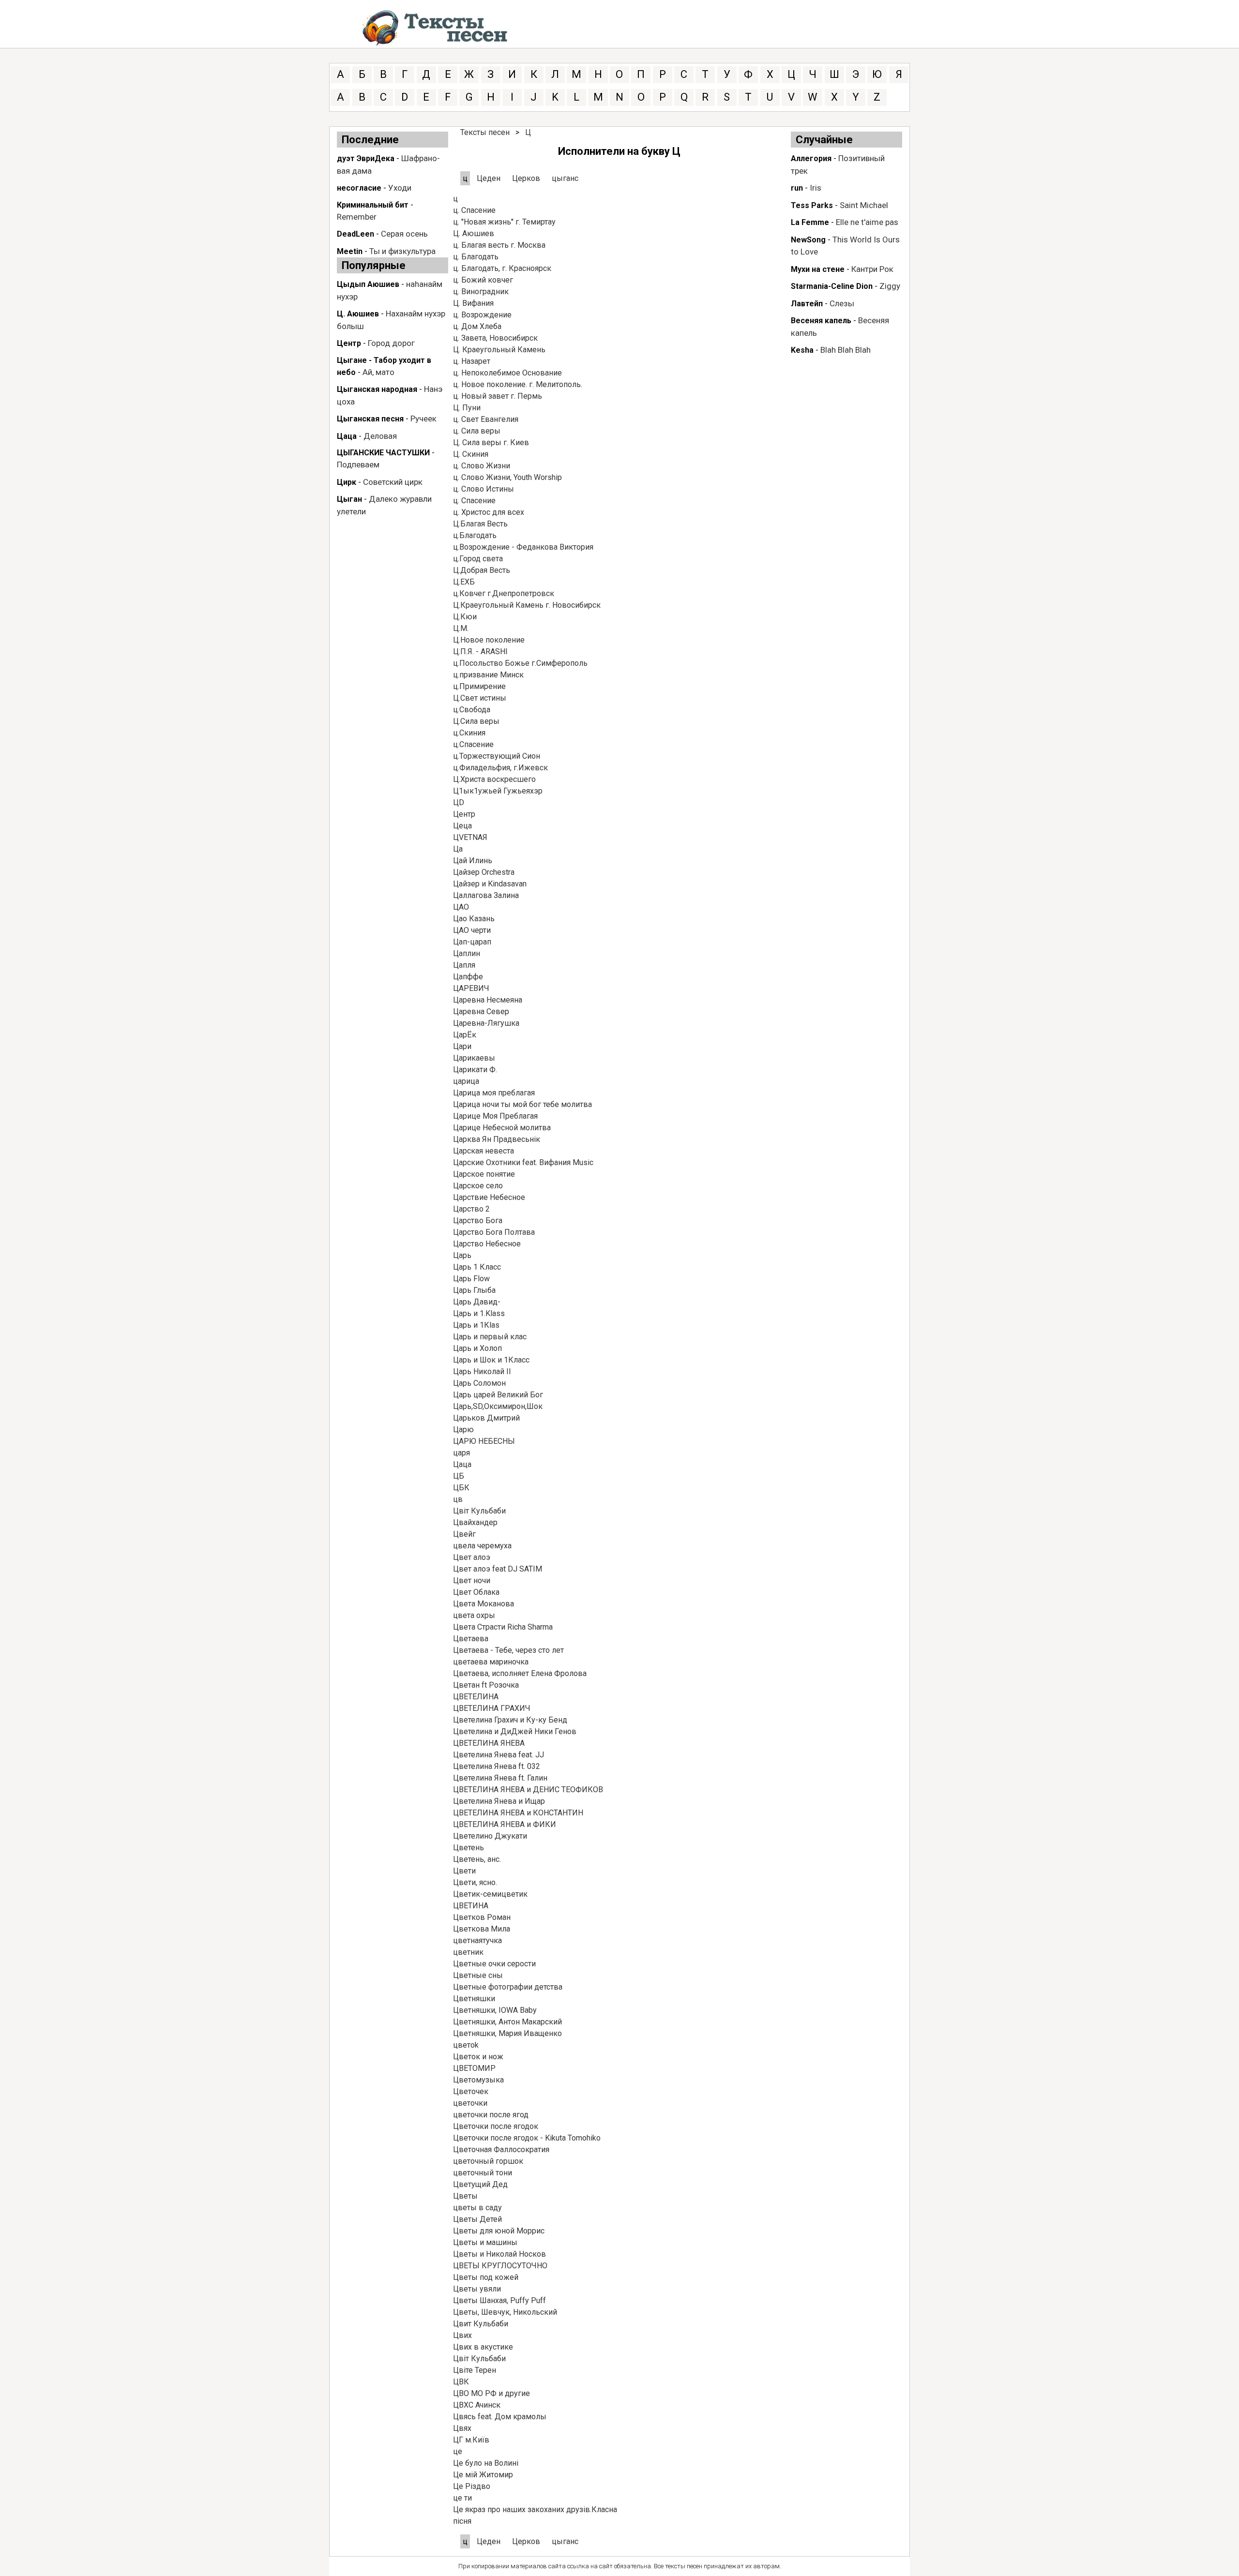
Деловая (380, 436)
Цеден (490, 178)
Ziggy (890, 286)
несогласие (359, 188)
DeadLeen (355, 234)
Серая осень (404, 234)
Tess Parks (812, 205)
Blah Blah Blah (846, 350)
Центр (349, 343)
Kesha (802, 350)
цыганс (565, 178)
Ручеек (423, 419)
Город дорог (391, 343)
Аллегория (811, 158)
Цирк (347, 482)
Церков (526, 178)
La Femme (810, 222)
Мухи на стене (818, 269)
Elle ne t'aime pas (867, 222)
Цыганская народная (377, 389)
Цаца (347, 436)
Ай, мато (378, 372)
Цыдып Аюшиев (368, 284)
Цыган (349, 499)
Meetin (350, 251)
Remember (357, 217)
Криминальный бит (373, 205)
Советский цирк (393, 482)
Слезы (842, 303)
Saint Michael (864, 205)
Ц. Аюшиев (358, 314)
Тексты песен (485, 132)
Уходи (400, 188)
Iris (816, 188)
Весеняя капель (821, 321)
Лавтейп (807, 304)
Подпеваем (358, 464)
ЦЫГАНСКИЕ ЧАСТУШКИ (383, 453)
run (797, 188)
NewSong (808, 240)
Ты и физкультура (402, 251)
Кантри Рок (872, 269)
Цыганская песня (370, 419)
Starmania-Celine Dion (832, 286)
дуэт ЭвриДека (366, 158)
